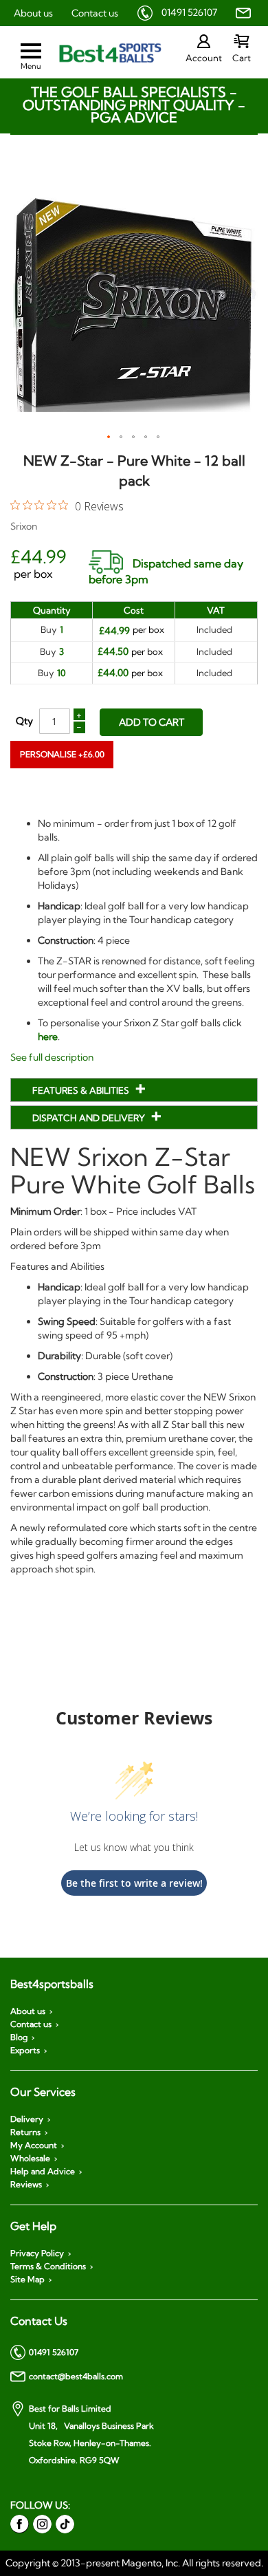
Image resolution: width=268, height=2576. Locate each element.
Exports (25, 2050)
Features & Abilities (82, 1090)
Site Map (27, 2280)
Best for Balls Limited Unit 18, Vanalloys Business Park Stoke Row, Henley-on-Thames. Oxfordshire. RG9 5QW (91, 2434)
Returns (25, 2132)
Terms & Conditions (48, 2266)
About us (33, 13)
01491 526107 (189, 12)
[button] (109, 437)
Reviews (26, 2185)
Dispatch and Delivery (90, 1118)
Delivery (27, 2119)
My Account (34, 2145)
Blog (19, 2037)
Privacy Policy (37, 2253)
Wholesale (30, 2158)
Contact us (95, 13)
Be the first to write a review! (134, 1883)
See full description (52, 1057)
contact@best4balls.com (76, 2376)
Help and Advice (43, 2172)
